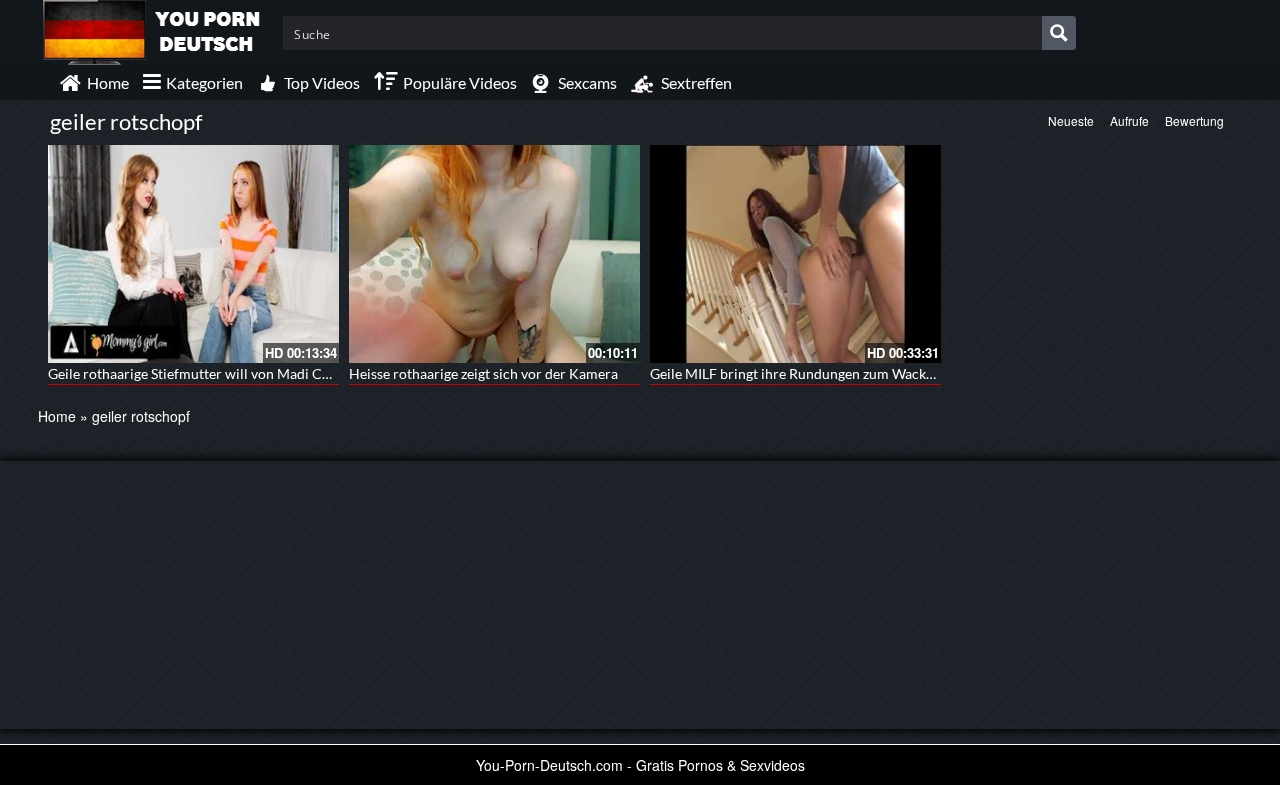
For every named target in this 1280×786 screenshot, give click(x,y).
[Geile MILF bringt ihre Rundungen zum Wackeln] (795, 254)
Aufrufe (1129, 120)
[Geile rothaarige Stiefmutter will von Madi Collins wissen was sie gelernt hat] (193, 254)
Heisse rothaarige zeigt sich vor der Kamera (483, 373)
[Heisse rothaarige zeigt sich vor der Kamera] (494, 254)
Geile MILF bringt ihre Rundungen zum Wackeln (797, 373)
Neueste (1071, 120)
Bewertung (1194, 120)
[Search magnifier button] (1059, 33)
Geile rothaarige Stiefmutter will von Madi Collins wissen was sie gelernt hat (283, 373)
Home (57, 416)
